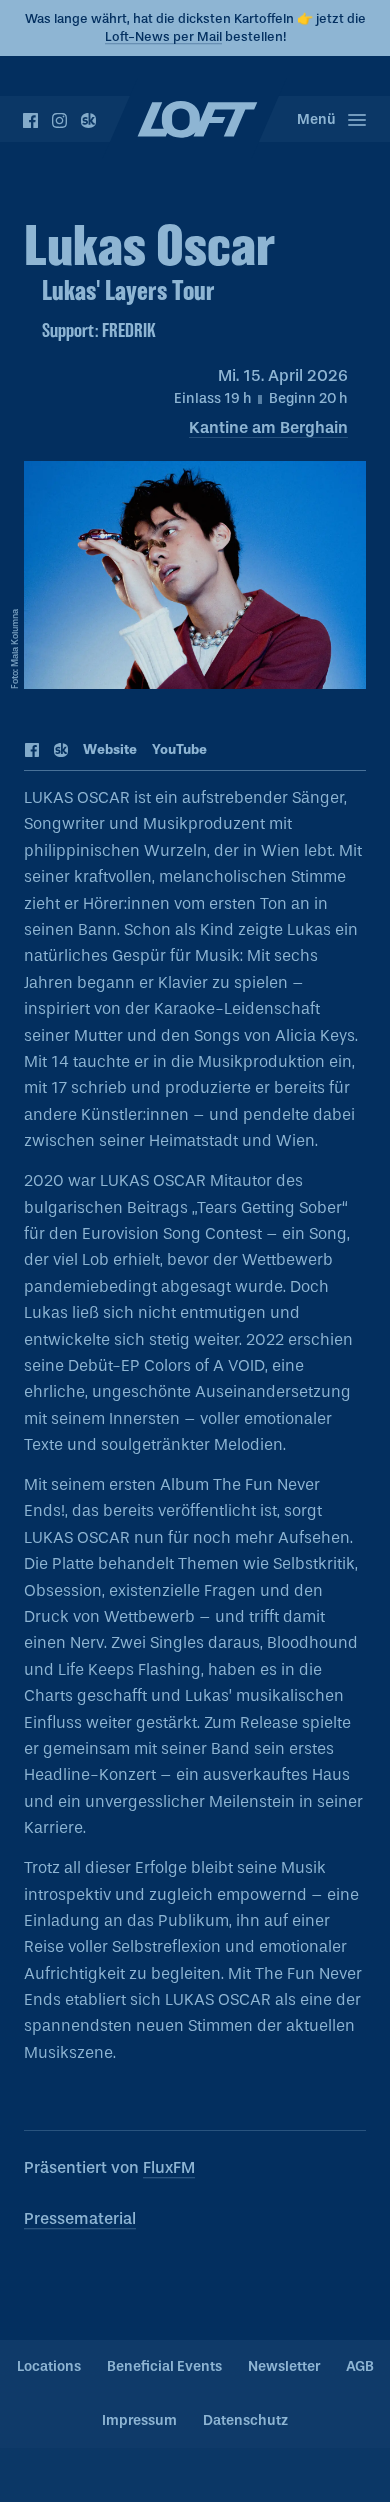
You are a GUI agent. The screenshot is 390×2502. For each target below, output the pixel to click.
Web (110, 749)
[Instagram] (59, 120)
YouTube (179, 749)
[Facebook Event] (32, 751)
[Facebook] (30, 120)
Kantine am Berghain (268, 427)
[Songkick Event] (61, 751)
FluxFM (169, 2167)
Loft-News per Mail (163, 36)
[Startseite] (195, 119)
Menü (316, 119)
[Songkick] (88, 120)
